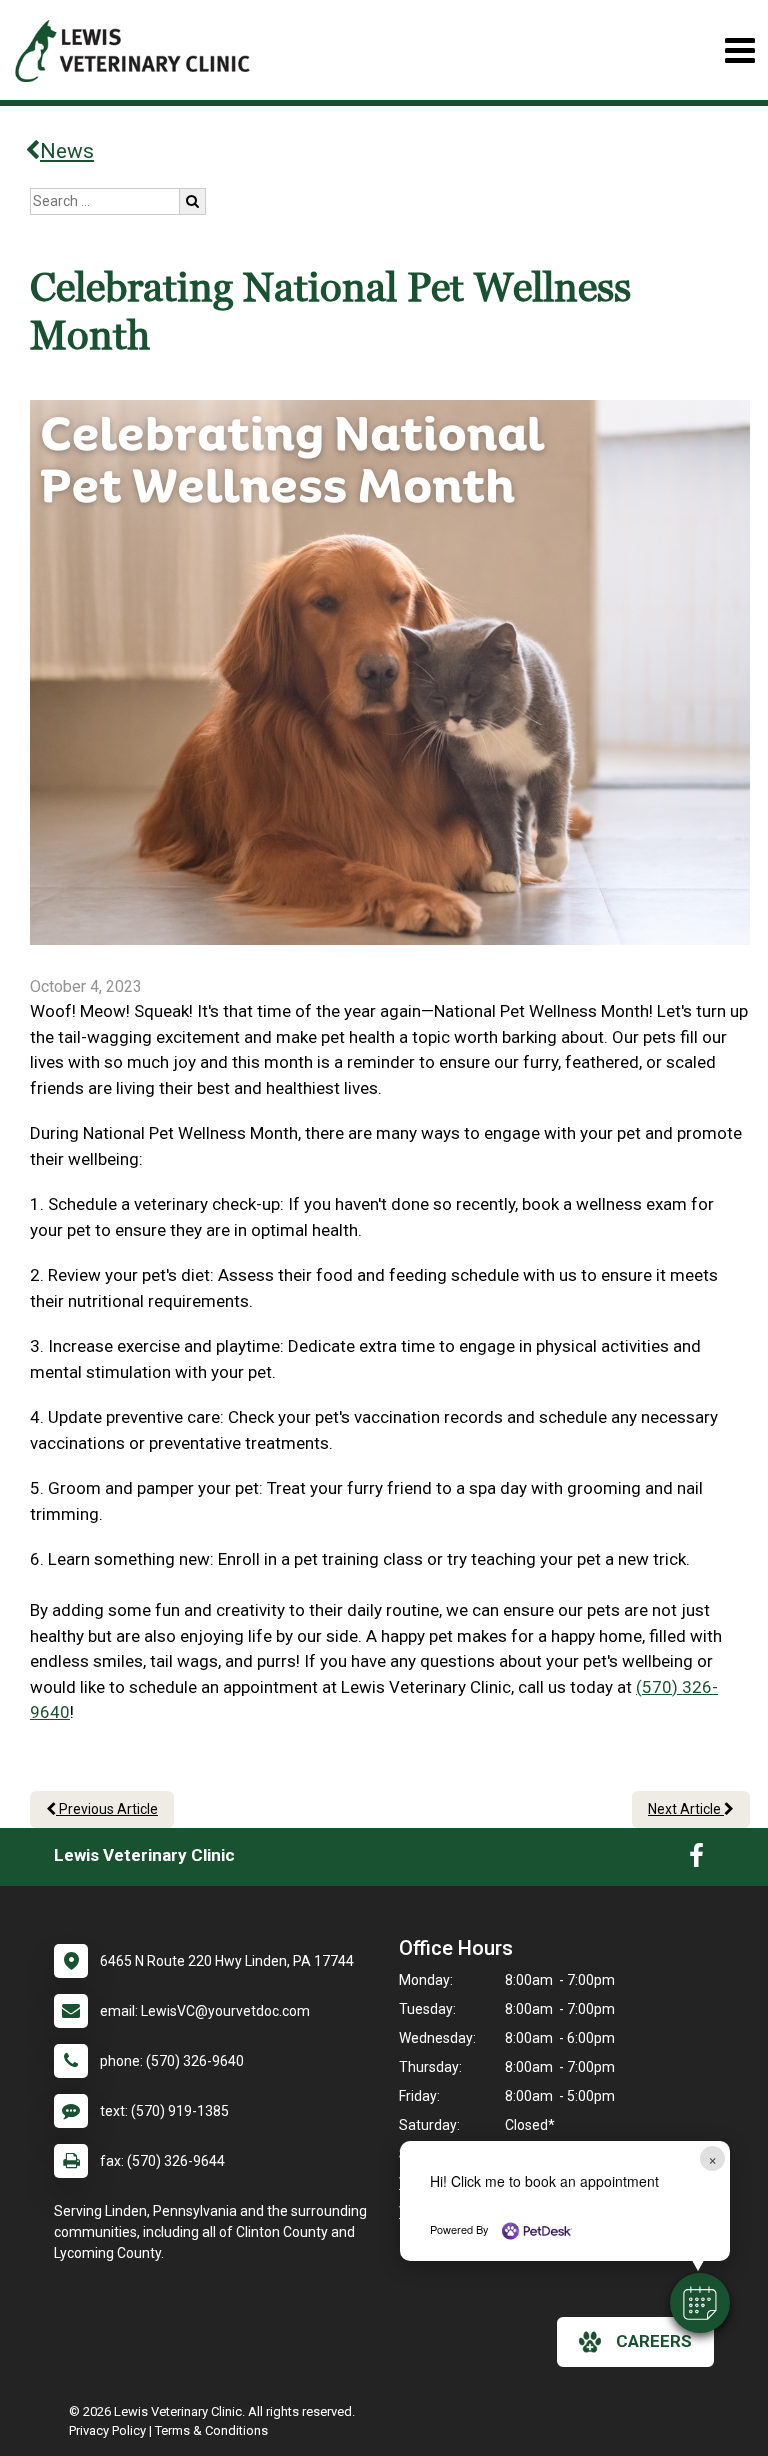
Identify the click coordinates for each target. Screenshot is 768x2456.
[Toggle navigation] (739, 50)
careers (654, 2341)
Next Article (686, 1809)
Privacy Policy (107, 2430)
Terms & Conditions (211, 2430)
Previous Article (107, 1809)
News (67, 151)
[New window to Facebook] (696, 1860)
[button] (700, 2303)
